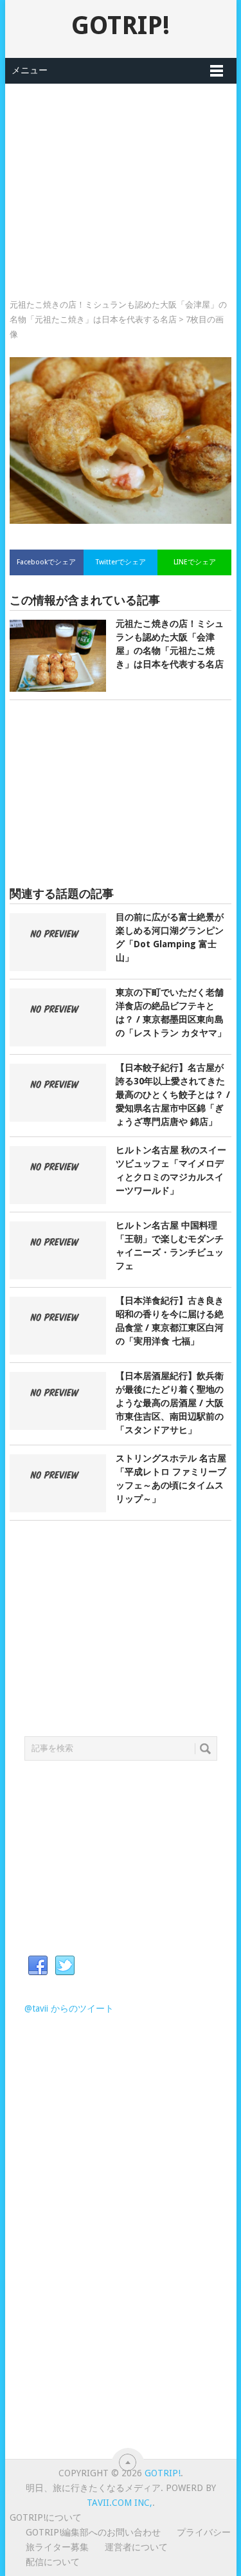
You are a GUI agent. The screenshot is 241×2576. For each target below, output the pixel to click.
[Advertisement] (121, 174)
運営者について (136, 2547)
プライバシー (204, 2532)
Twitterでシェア (121, 562)
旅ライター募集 (57, 2547)
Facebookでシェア (46, 562)
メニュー (30, 70)
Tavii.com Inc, (120, 2503)
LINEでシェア (195, 562)
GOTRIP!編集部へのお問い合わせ (93, 2532)
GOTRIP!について (46, 2517)
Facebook (38, 1966)
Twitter (65, 1966)
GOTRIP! (121, 25)
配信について (53, 2562)
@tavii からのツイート (69, 2008)
